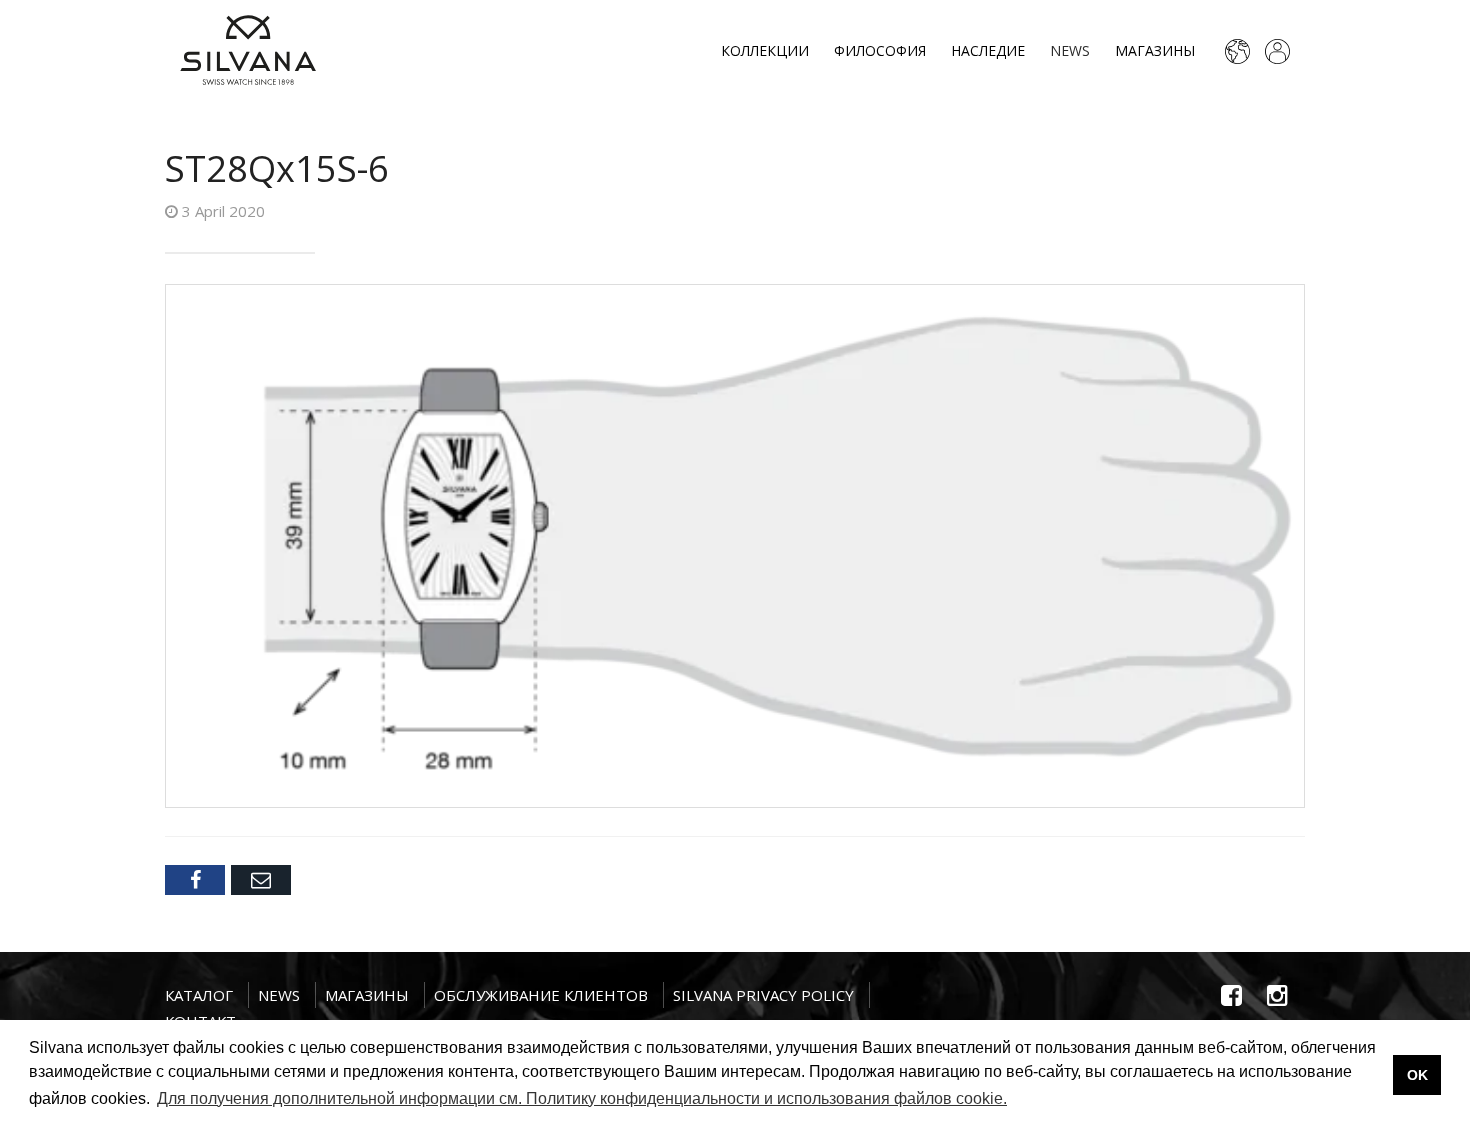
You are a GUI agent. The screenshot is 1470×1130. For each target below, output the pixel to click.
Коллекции (765, 50)
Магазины (1155, 50)
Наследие (988, 50)
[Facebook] (195, 880)
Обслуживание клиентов (541, 995)
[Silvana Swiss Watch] (248, 50)
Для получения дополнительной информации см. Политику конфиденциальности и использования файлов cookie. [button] (582, 1098)
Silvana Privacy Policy (763, 995)
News (1070, 50)
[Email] (261, 880)
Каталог (199, 995)
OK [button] (1417, 1075)
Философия (880, 50)
